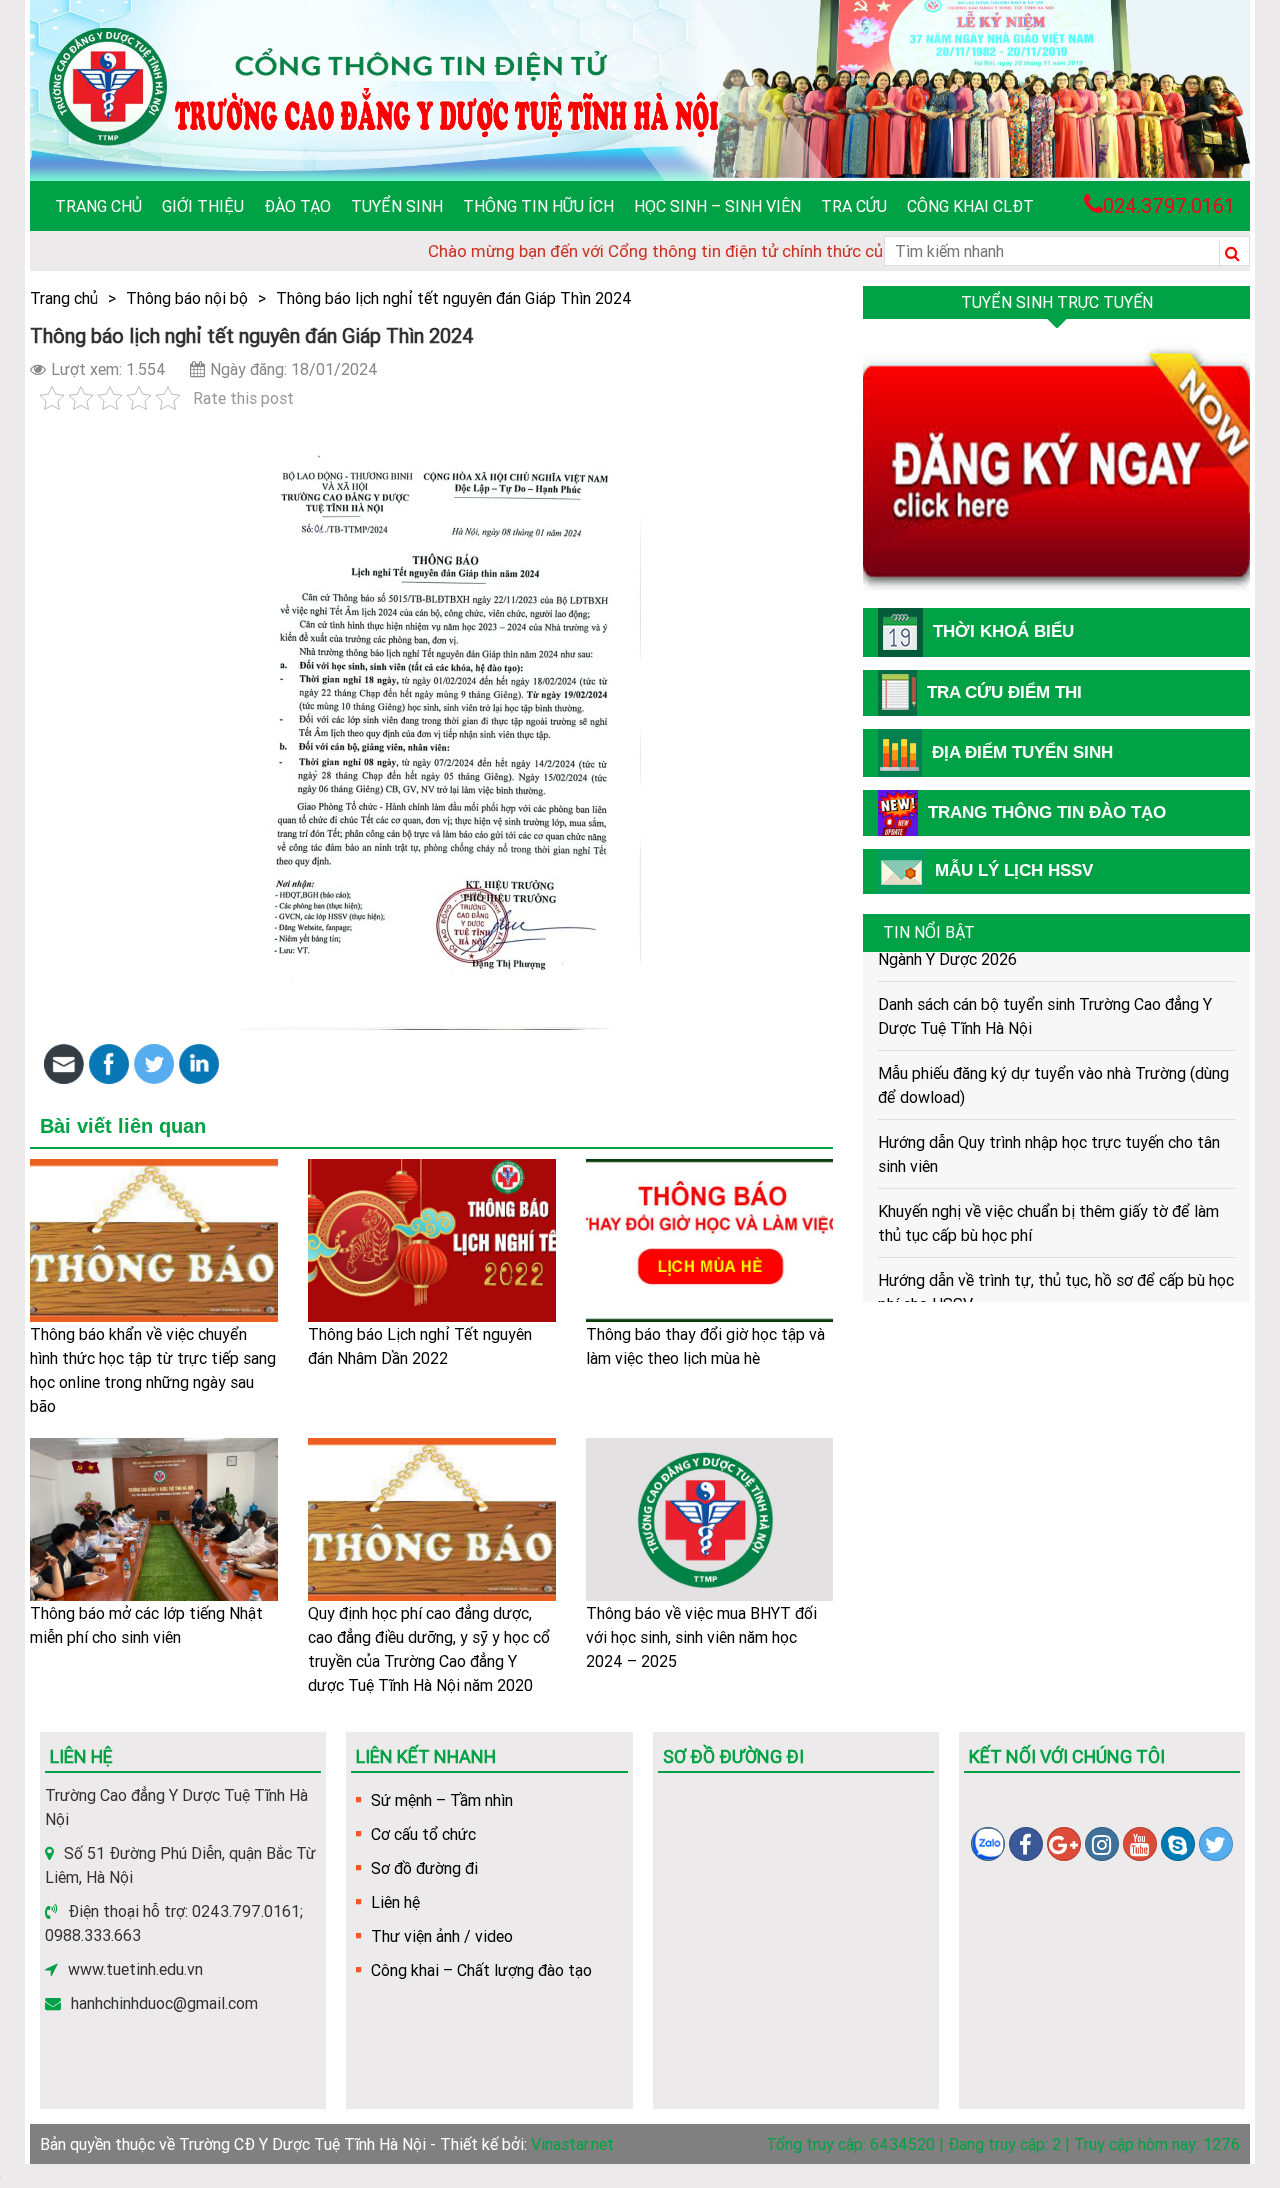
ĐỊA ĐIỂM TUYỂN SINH (1022, 752)
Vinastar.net (572, 2144)
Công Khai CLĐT (970, 206)
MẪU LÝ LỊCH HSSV (1014, 870)
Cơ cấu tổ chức (423, 1834)
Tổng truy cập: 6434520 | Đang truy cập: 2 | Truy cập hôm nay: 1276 (1003, 2144)
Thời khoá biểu (1003, 631)
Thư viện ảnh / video (442, 1936)
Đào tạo (297, 206)
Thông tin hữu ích (538, 206)
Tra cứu (854, 206)
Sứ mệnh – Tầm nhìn (442, 1800)
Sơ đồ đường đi (424, 1868)
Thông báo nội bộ (187, 298)
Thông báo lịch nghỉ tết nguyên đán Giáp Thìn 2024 (454, 298)
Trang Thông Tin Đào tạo (1047, 812)
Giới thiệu (203, 206)
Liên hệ (395, 1902)
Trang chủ (98, 206)
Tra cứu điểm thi (1004, 692)
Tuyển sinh (397, 206)
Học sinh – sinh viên (717, 206)
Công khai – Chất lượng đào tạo (481, 1970)
